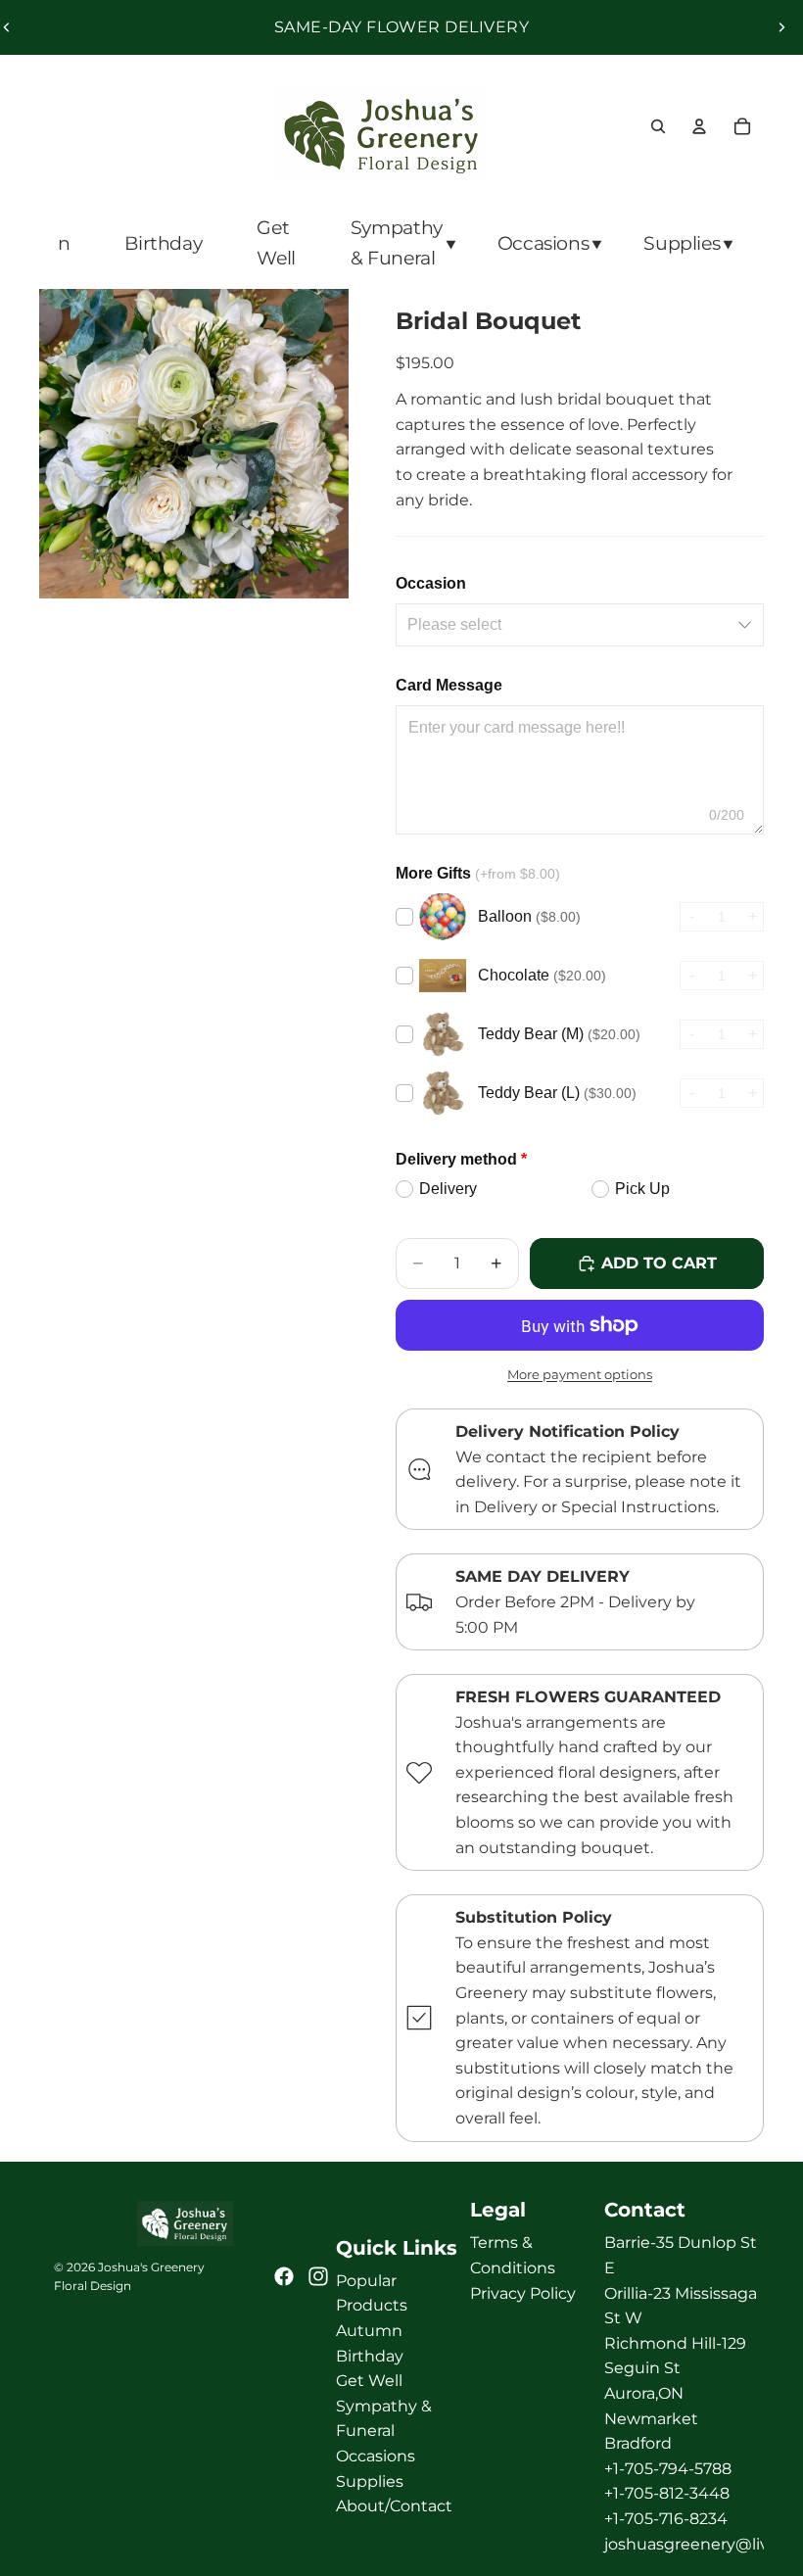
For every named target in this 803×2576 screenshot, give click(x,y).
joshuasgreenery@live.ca (702, 2543)
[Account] (699, 126)
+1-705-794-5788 (668, 2469)
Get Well (369, 2381)
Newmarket (651, 2418)
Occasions (376, 2456)
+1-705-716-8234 (666, 2519)
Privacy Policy (523, 2292)
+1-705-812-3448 (667, 2493)
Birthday (370, 2355)
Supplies (370, 2481)
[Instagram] (318, 2276)
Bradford (638, 2443)
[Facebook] (284, 2276)
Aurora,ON (644, 2393)
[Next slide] (781, 27)
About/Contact (394, 2506)
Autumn (369, 2331)
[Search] (658, 126)
